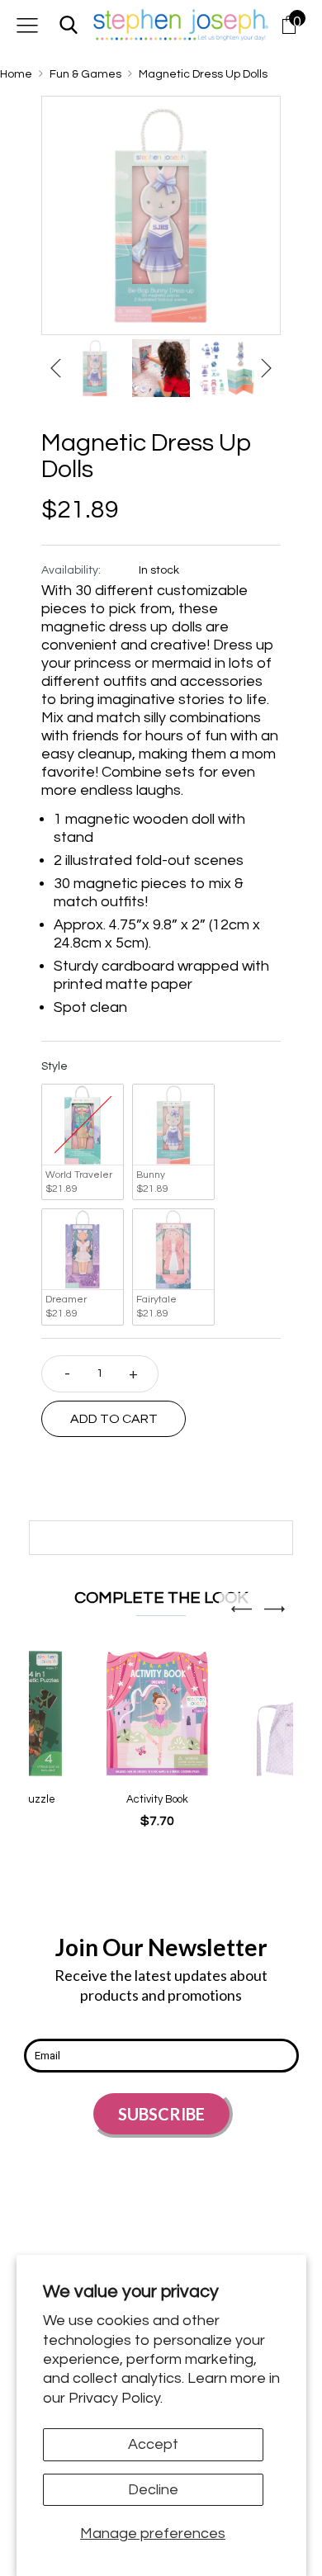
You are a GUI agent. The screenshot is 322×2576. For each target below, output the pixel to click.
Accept (153, 2444)
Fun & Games (85, 74)
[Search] (69, 24)
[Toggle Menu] (27, 24)
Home (16, 74)
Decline (153, 2490)
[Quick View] (130, 1738)
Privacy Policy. (116, 2398)
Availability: (71, 570)
